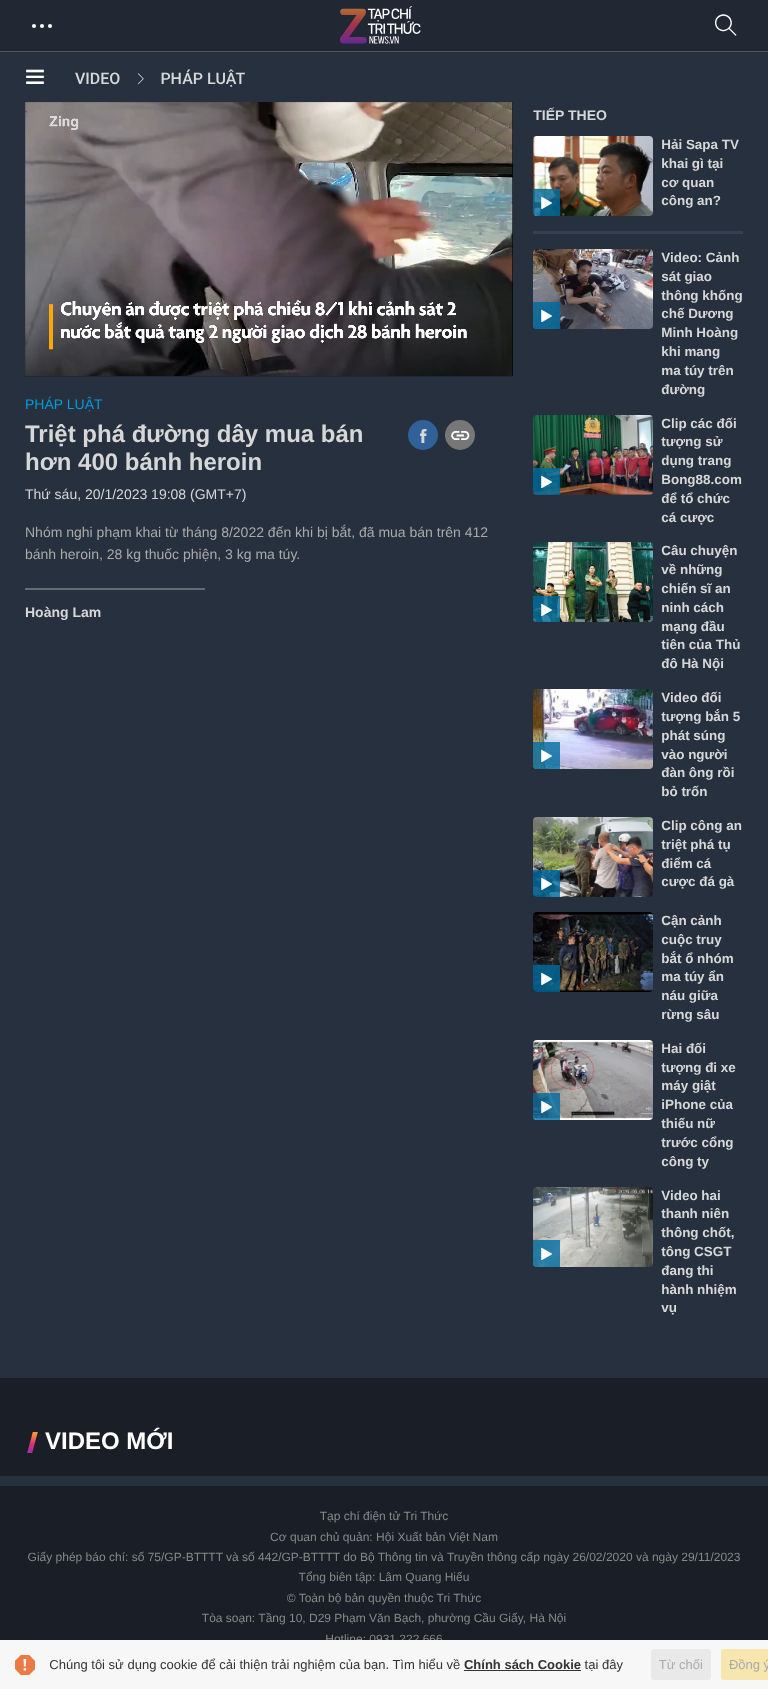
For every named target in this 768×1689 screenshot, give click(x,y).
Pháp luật (202, 78)
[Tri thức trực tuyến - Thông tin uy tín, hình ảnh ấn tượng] (424, 26)
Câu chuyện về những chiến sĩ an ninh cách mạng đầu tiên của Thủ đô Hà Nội (700, 607)
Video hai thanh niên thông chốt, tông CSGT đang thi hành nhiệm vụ (698, 1252)
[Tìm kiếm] (726, 26)
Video (97, 78)
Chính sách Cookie (522, 1664)
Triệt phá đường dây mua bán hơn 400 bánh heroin (194, 449)
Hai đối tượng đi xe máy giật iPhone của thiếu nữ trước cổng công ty (698, 1105)
